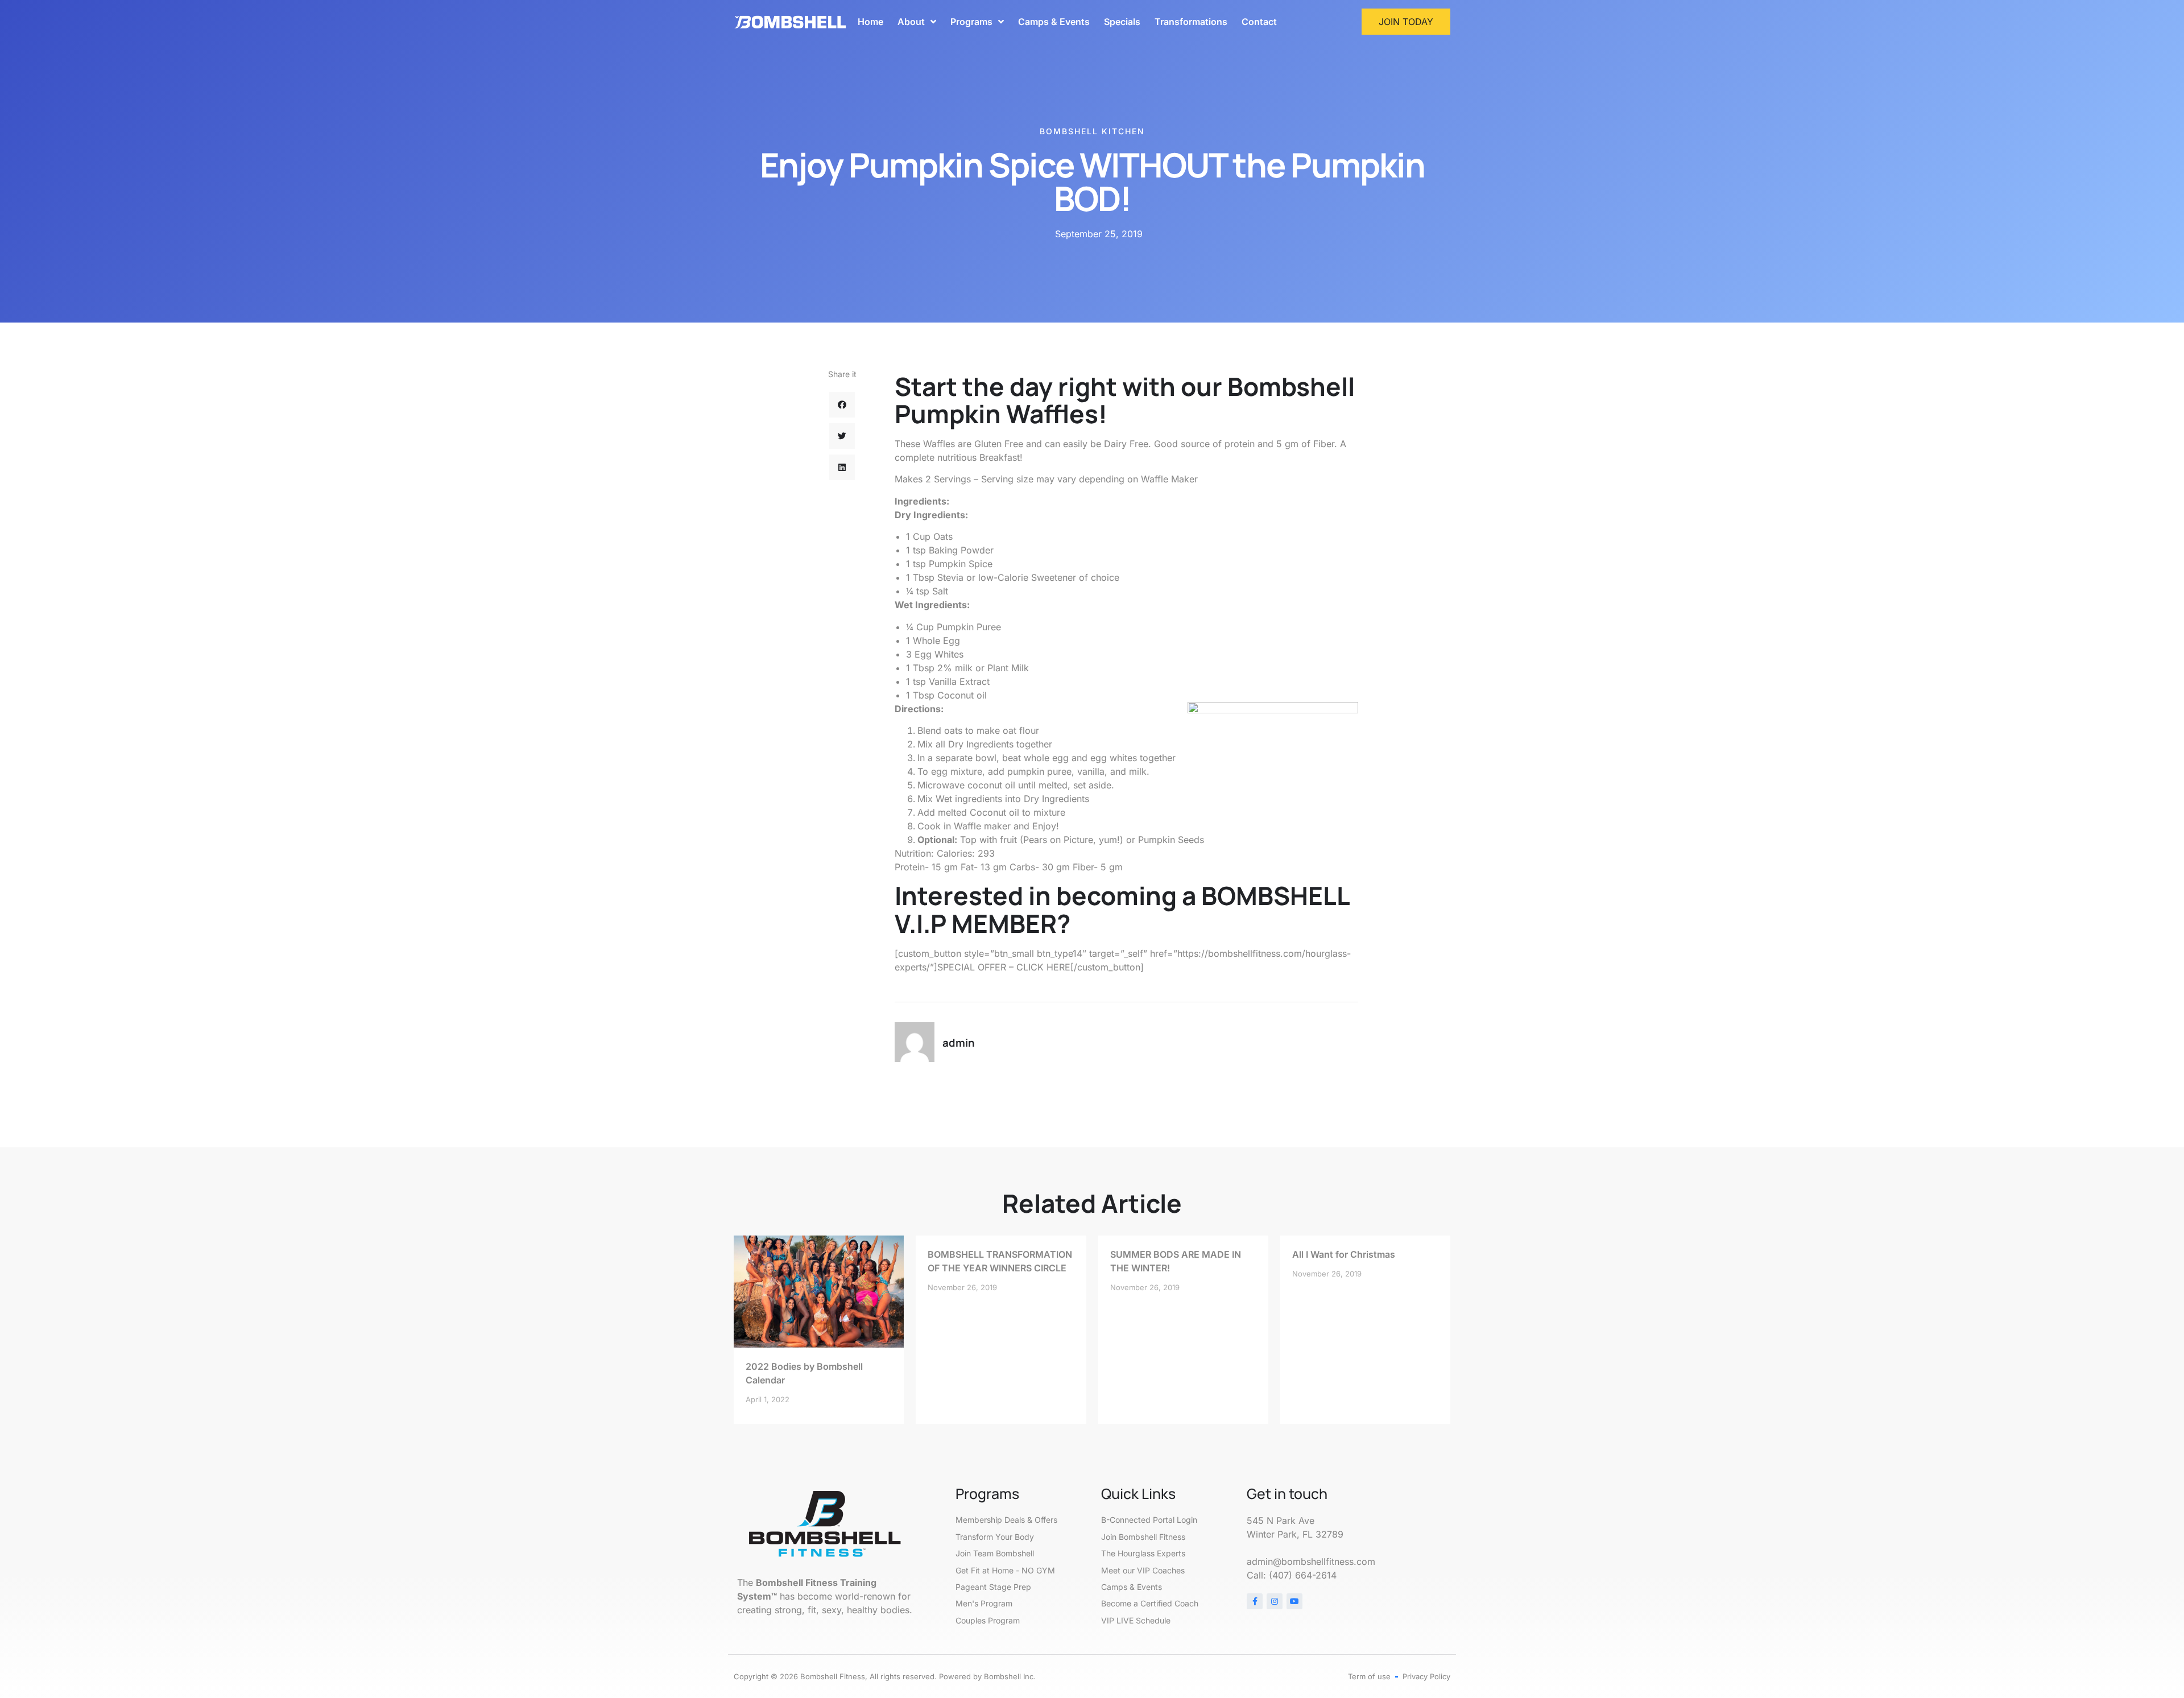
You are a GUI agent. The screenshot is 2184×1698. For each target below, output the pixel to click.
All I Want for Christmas (1344, 1254)
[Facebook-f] (1255, 1601)
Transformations (1191, 22)
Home (870, 22)
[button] (842, 405)
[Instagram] (1275, 1601)
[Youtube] (1294, 1601)
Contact (1259, 22)
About (911, 22)
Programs (971, 22)
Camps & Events (1054, 22)
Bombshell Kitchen (1092, 131)
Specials (1122, 22)
